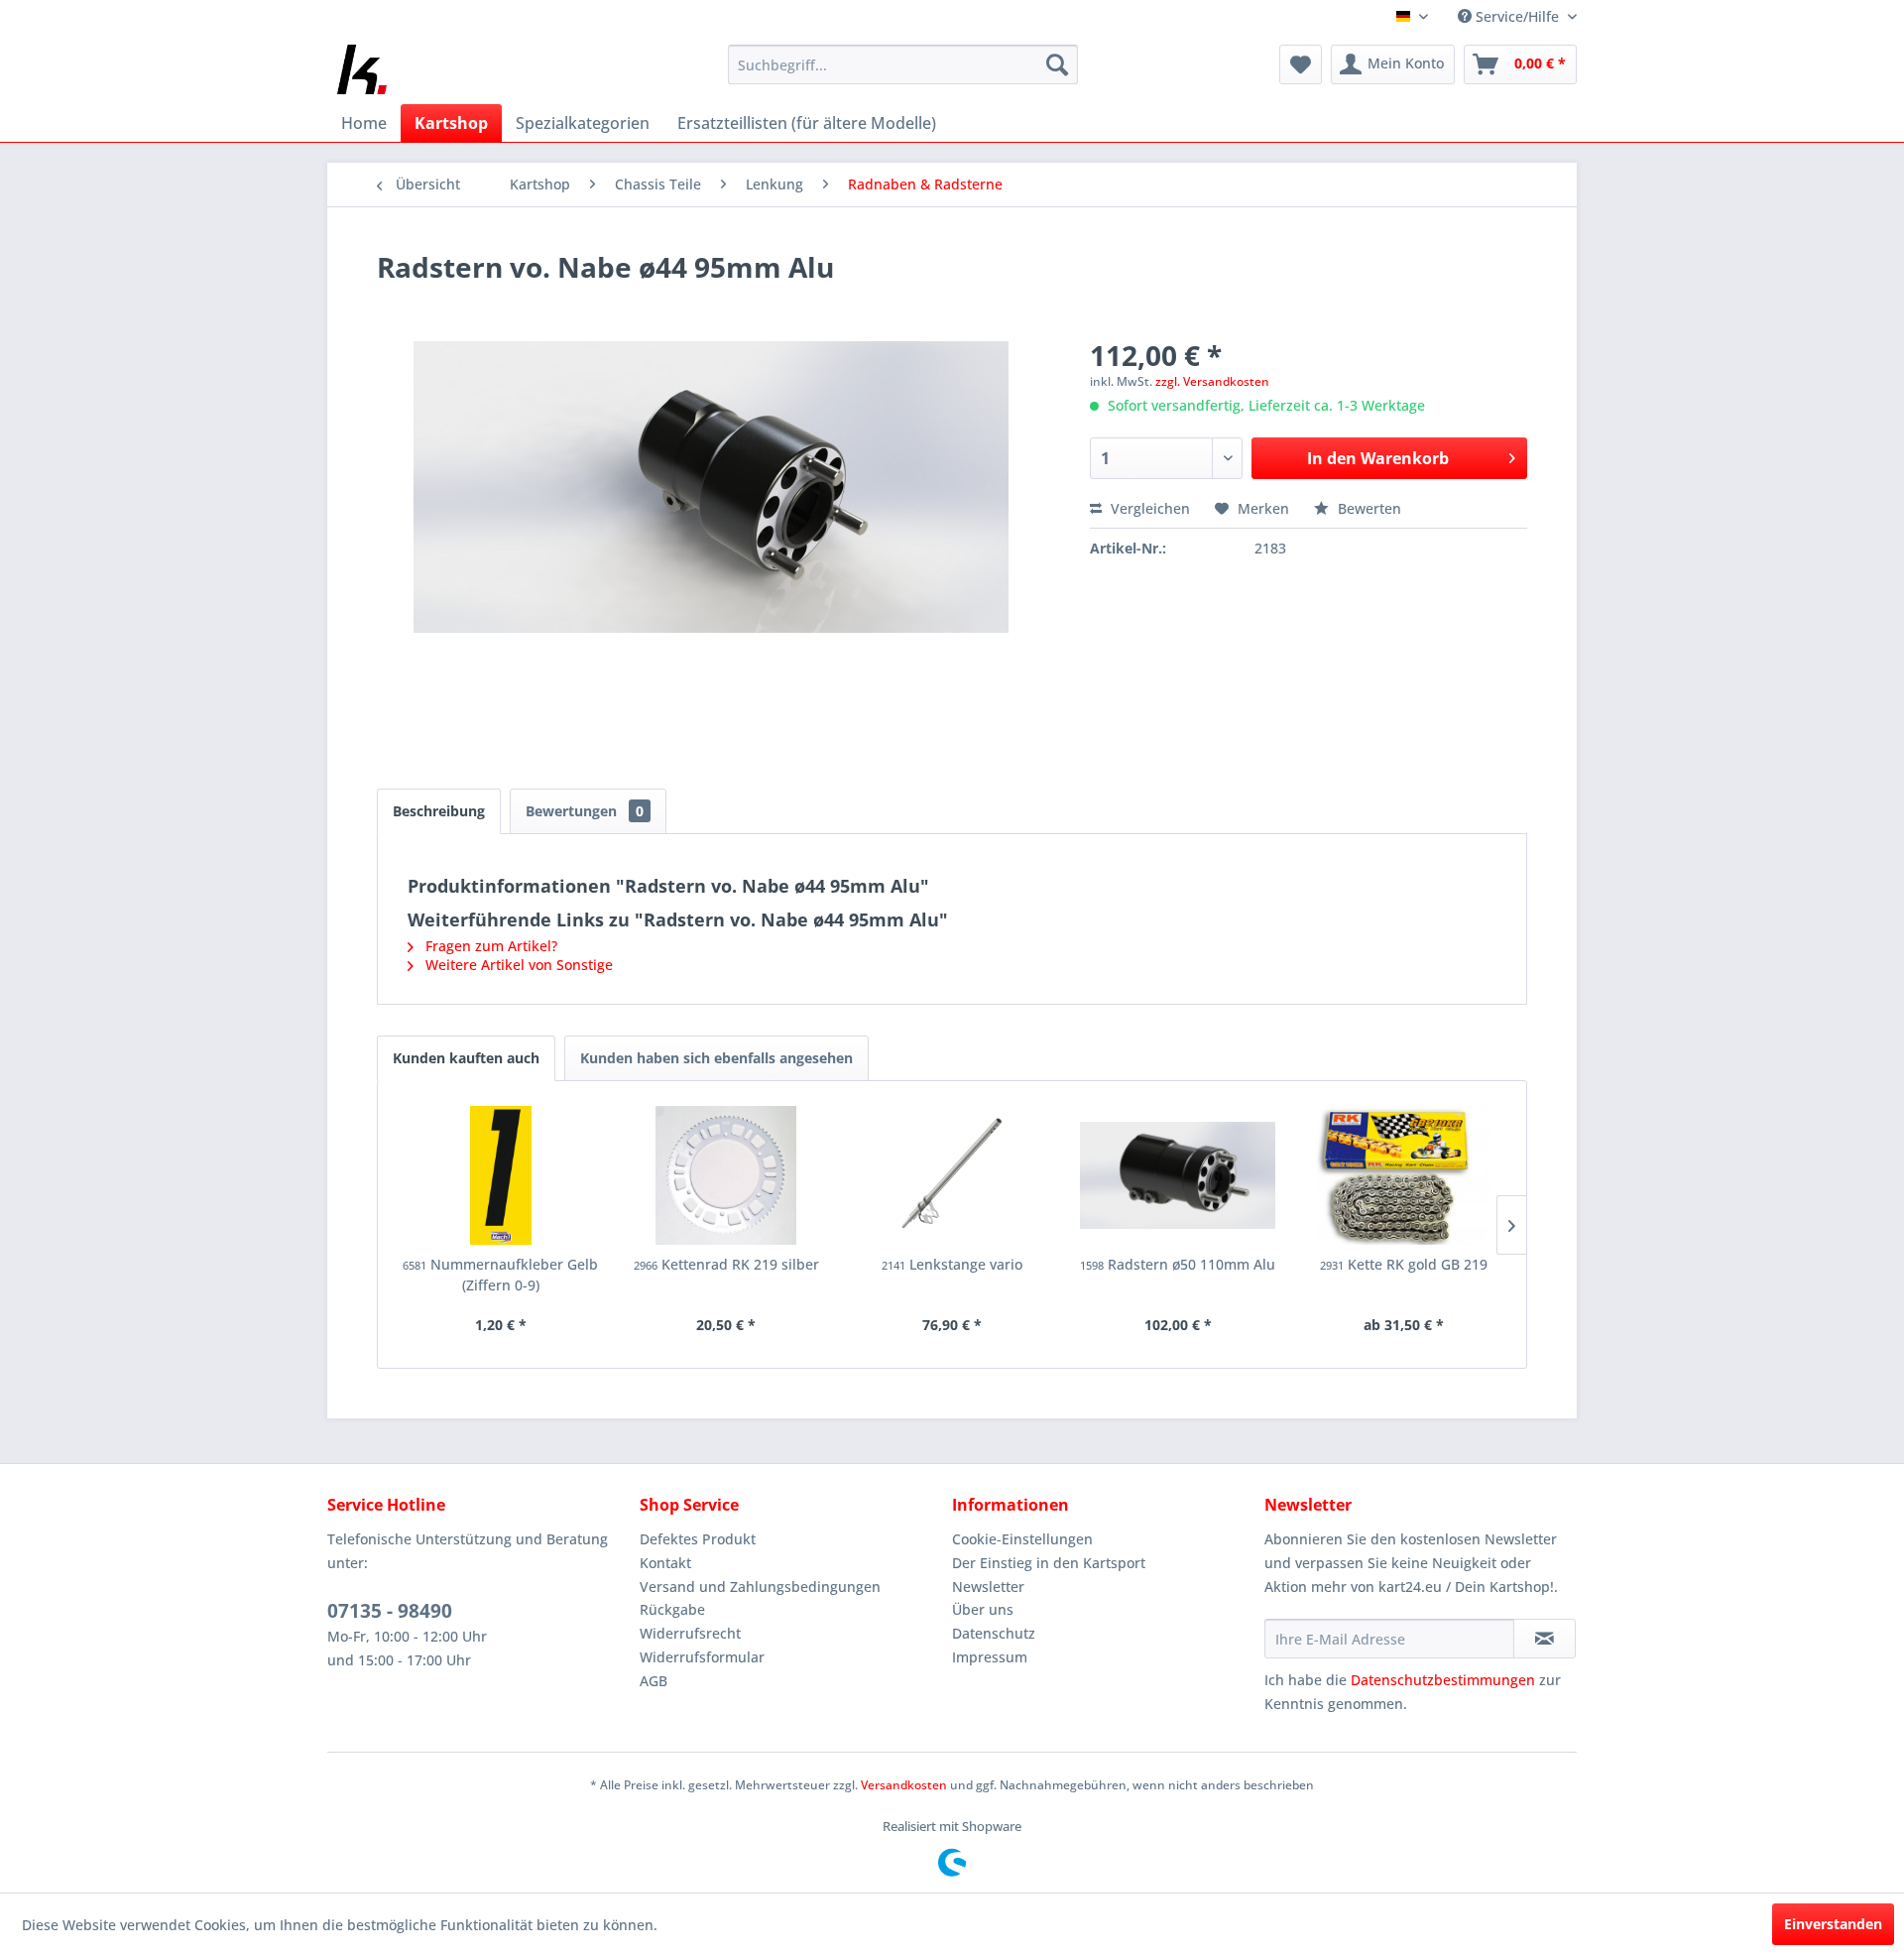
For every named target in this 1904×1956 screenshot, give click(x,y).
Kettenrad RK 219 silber (726, 1264)
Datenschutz (994, 1633)
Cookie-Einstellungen (1022, 1539)
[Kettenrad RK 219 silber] (727, 1175)
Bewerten (1368, 508)
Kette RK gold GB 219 (1404, 1264)
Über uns (983, 1609)
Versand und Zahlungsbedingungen (760, 1587)
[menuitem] (903, 64)
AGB (654, 1681)
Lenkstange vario (952, 1264)
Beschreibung (439, 811)
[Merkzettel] (1301, 64)
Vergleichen (1148, 508)
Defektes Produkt (698, 1539)
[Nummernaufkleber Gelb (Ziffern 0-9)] (501, 1175)
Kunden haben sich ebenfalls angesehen (716, 1058)
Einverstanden (1833, 1924)
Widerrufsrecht (690, 1633)
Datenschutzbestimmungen (1443, 1680)
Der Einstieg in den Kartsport (1049, 1563)
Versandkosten (904, 1785)
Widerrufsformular (702, 1657)
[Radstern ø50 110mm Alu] (1178, 1175)
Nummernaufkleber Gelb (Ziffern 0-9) (500, 1275)
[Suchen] (1057, 64)
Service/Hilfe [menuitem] (1517, 16)
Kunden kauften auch (466, 1058)
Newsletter (988, 1587)
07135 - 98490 (390, 1611)
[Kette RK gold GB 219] (1403, 1175)
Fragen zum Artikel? (489, 946)
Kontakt (665, 1563)
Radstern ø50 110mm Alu (1178, 1264)
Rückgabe (672, 1609)
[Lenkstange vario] (952, 1175)
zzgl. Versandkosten (1212, 381)
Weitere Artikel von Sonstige (517, 965)
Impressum (990, 1657)
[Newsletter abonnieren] (1545, 1639)
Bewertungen (585, 811)
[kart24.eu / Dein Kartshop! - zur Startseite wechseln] (362, 69)
